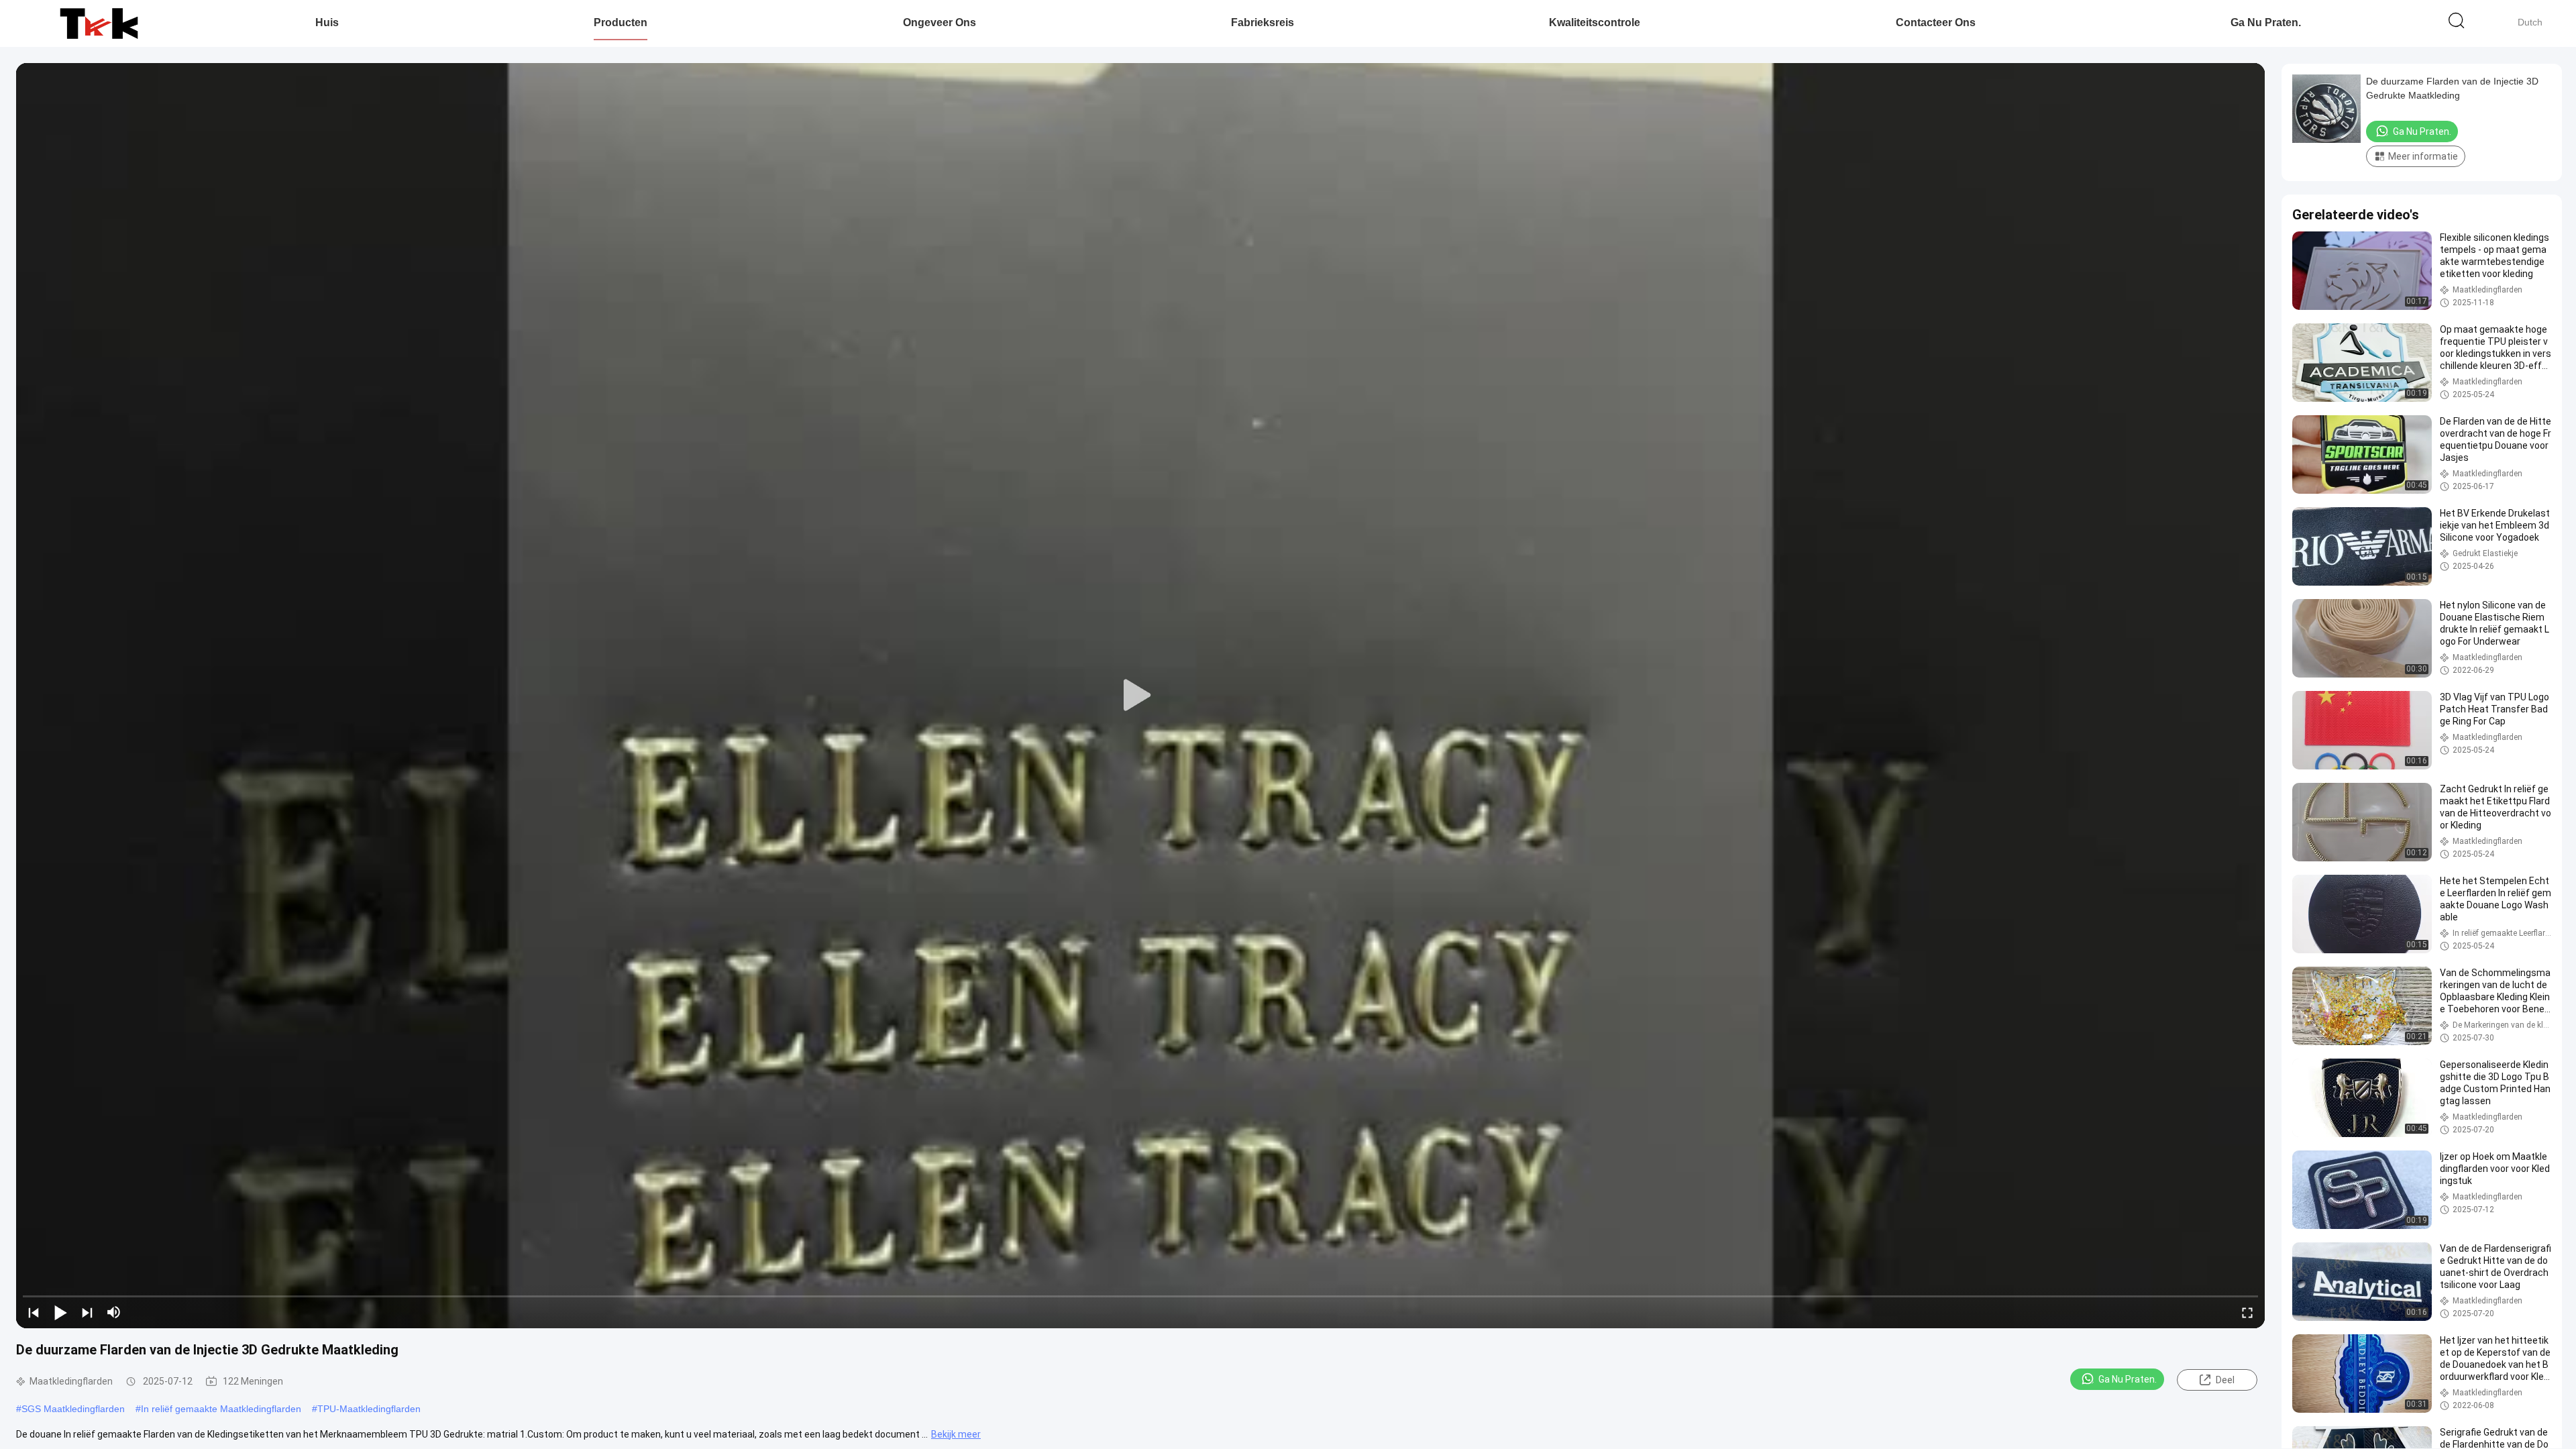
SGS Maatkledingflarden (73, 1409)
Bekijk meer (956, 1434)
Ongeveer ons (940, 22)
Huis (327, 22)
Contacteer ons (1936, 22)
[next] (87, 1312)
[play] (1140, 696)
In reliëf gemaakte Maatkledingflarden (221, 1409)
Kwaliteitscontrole (1595, 22)
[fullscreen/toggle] (2247, 1312)
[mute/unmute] (114, 1312)
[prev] (34, 1312)
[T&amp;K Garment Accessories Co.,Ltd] (99, 23)
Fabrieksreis (1263, 22)
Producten (621, 22)
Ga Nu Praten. (2266, 22)
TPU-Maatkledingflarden (369, 1409)
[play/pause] (60, 1312)
